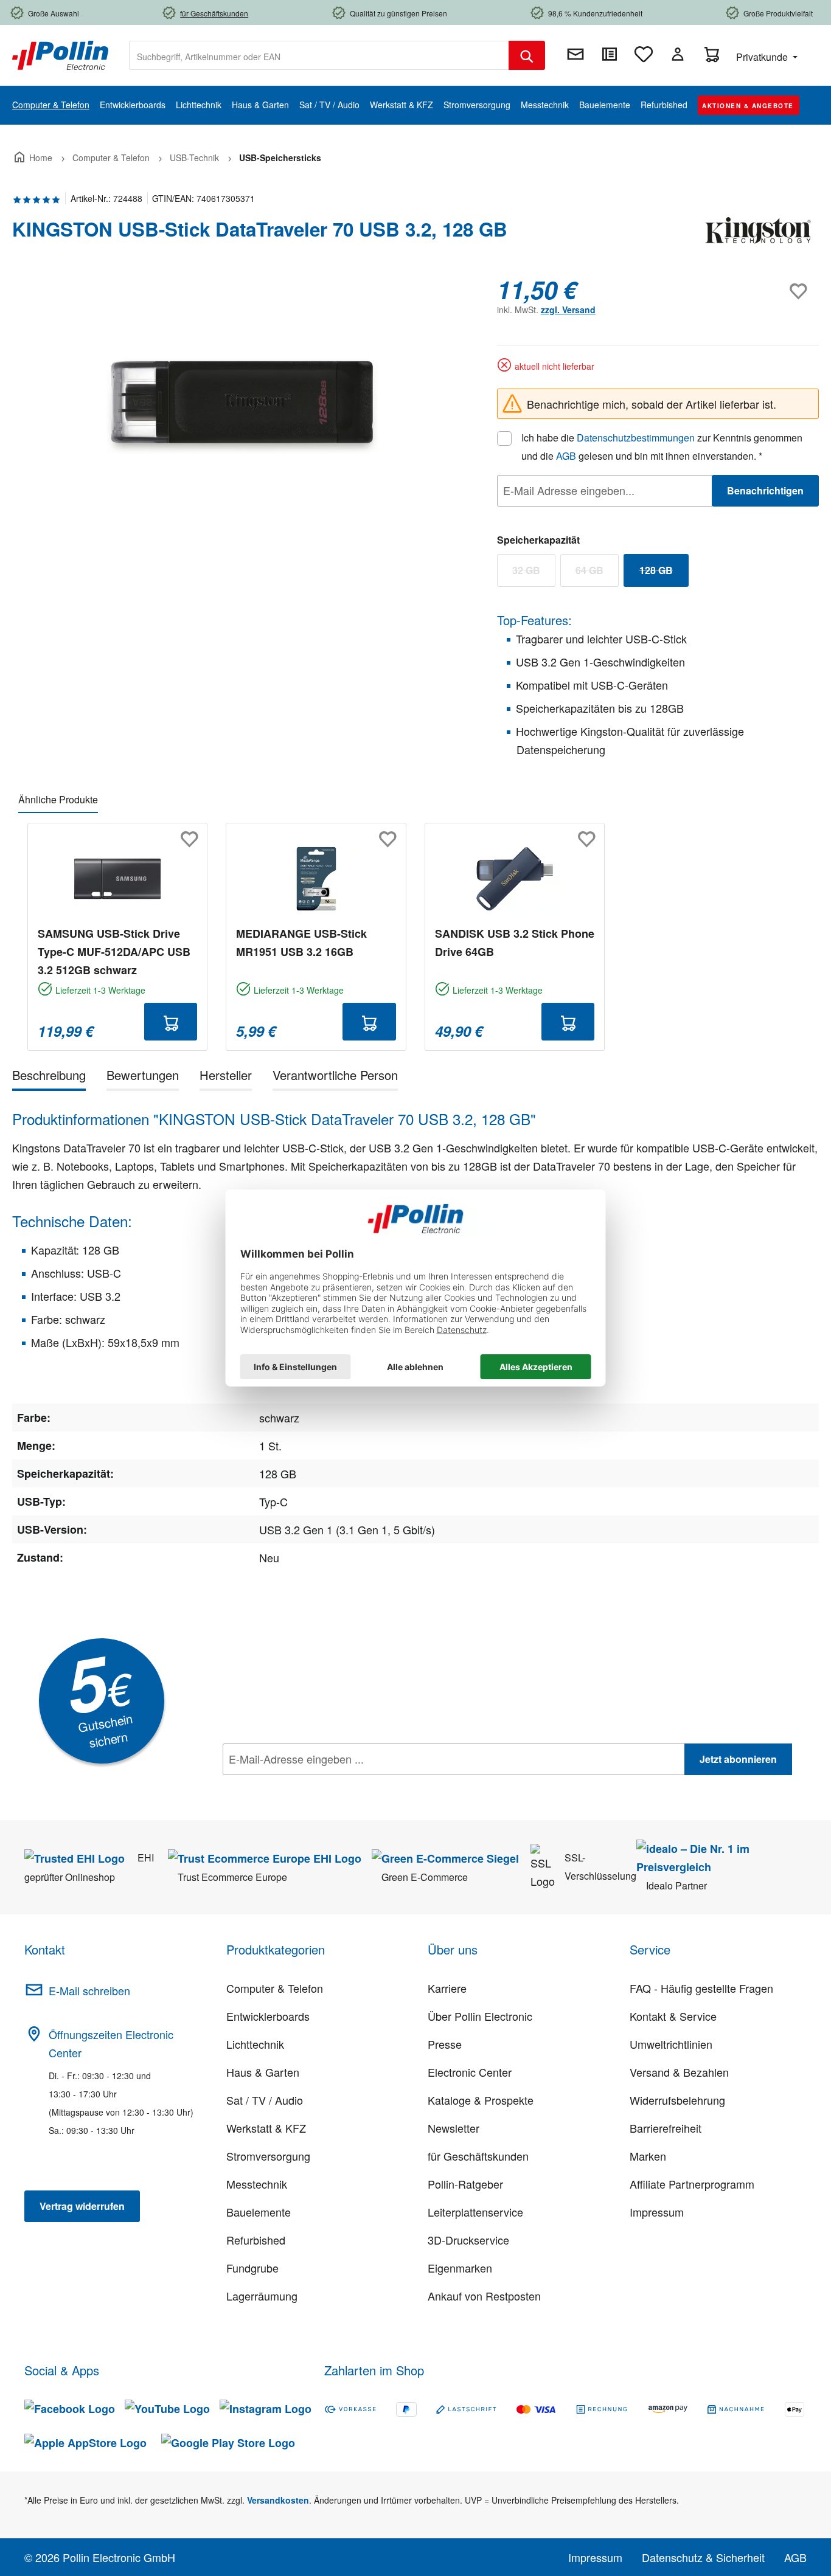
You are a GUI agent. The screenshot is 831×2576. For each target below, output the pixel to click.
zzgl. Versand (568, 310)
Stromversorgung (268, 2156)
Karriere (447, 1988)
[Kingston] (758, 234)
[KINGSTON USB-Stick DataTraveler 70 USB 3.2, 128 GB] (242, 406)
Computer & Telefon (275, 1988)
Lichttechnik (255, 2044)
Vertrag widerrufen (82, 2206)
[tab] (49, 1077)
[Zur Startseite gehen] (60, 54)
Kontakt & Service (673, 2016)
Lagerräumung (262, 2296)
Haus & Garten (263, 2072)
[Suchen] (527, 55)
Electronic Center (470, 2072)
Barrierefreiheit (666, 2128)
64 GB (597, 573)
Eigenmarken (460, 2268)
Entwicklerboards (268, 2016)
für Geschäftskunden (478, 2156)
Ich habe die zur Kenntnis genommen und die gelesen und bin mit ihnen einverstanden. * (662, 447)
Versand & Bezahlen (679, 2072)
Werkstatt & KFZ (266, 2128)
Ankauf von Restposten (484, 2296)
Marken (648, 2156)
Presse (445, 2044)
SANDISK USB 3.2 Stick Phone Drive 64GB (515, 943)
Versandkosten (278, 2500)
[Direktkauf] (610, 54)
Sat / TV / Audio (265, 2100)
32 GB (534, 573)
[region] (242, 406)
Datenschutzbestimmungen (636, 438)
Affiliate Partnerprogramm (692, 2184)
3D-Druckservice (468, 2240)
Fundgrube (252, 2268)
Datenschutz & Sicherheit (703, 2557)
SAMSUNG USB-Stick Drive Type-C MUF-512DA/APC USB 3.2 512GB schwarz (114, 952)
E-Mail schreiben (89, 1990)
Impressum (657, 2212)
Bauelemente (259, 2212)
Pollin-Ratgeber (465, 2184)
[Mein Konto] (678, 54)
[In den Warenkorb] (171, 1022)
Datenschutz (301, 1786)
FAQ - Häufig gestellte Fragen (701, 1988)
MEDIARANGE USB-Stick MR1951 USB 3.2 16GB (301, 943)
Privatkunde (763, 57)
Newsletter (454, 2128)
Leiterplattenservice (475, 2212)
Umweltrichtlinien (671, 2044)
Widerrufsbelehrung (677, 2100)
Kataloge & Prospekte (481, 2100)
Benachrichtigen (765, 490)
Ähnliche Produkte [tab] (58, 799)
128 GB (664, 573)
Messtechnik (257, 2184)
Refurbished (256, 2240)
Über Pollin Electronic (480, 2016)
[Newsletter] (575, 54)
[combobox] (319, 55)
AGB (566, 456)
